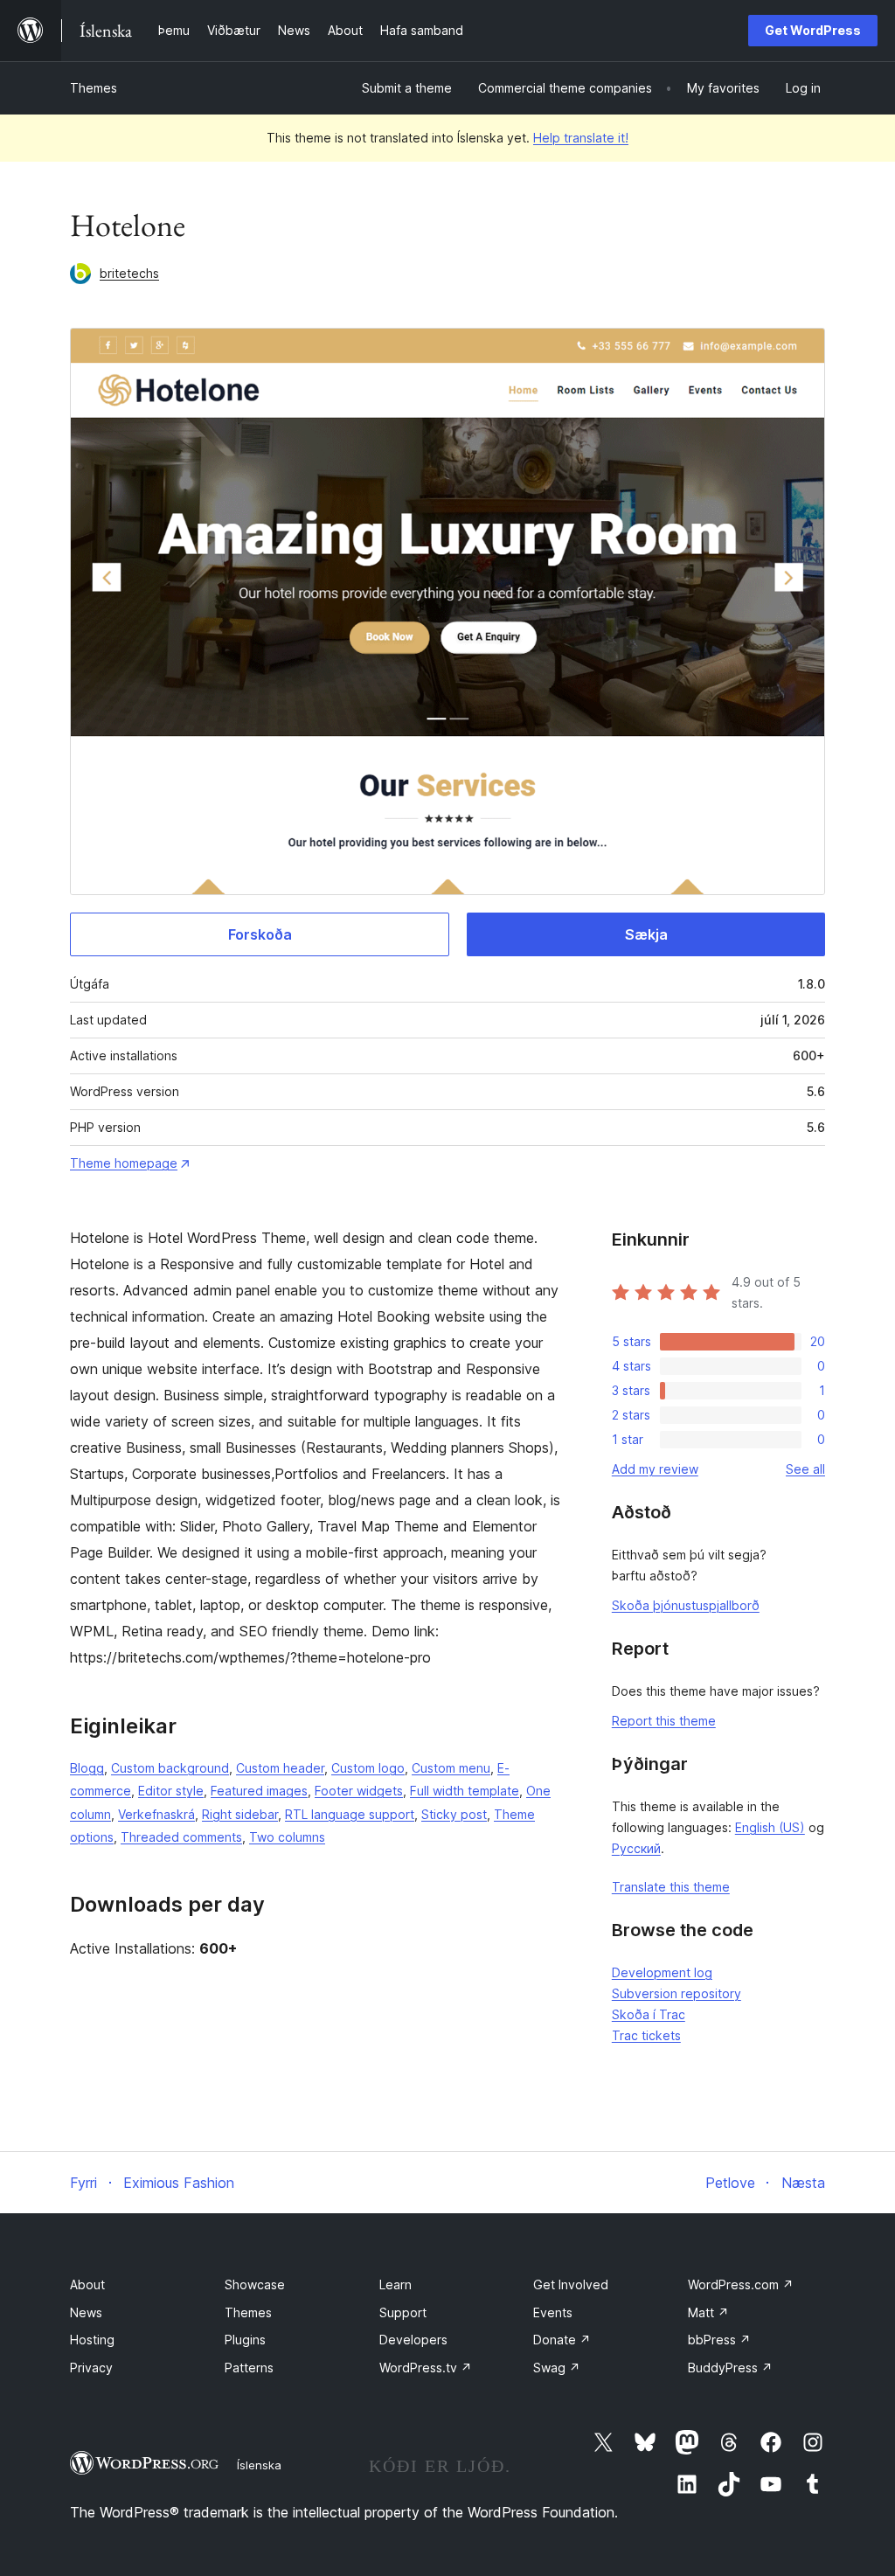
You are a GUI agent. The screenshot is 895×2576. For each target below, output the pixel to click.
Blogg (87, 1768)
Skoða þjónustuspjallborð (686, 1605)
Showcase (255, 2284)
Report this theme (664, 1721)
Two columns (287, 1837)
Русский (636, 1848)
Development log (662, 1972)
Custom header (280, 1768)
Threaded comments (181, 1837)
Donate (562, 2340)
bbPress (719, 2340)
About (87, 2284)
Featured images (259, 1791)
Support (403, 2312)
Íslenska (259, 2465)
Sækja (646, 934)
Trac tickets (646, 2035)
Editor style (171, 1791)
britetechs (129, 273)
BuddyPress (730, 2368)
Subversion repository (676, 1993)
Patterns (249, 2368)
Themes (94, 88)
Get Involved (571, 2284)
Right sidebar (240, 1814)
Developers (413, 2340)
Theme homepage (124, 1163)
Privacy (91, 2368)
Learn (395, 2284)
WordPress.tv (426, 2368)
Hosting (92, 2340)
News (86, 2312)
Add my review (655, 1469)
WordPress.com (741, 2284)
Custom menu (451, 1768)
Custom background (170, 1768)
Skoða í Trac (649, 2014)
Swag (557, 2368)
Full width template (465, 1791)
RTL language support (350, 1814)
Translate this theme (671, 1887)
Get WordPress (813, 30)
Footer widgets (359, 1791)
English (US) (770, 1827)
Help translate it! (581, 138)
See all (805, 1469)
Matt (708, 2312)
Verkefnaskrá (156, 1814)
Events (553, 2312)
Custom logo (368, 1768)
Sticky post (454, 1814)
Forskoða (260, 934)
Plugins (245, 2340)
